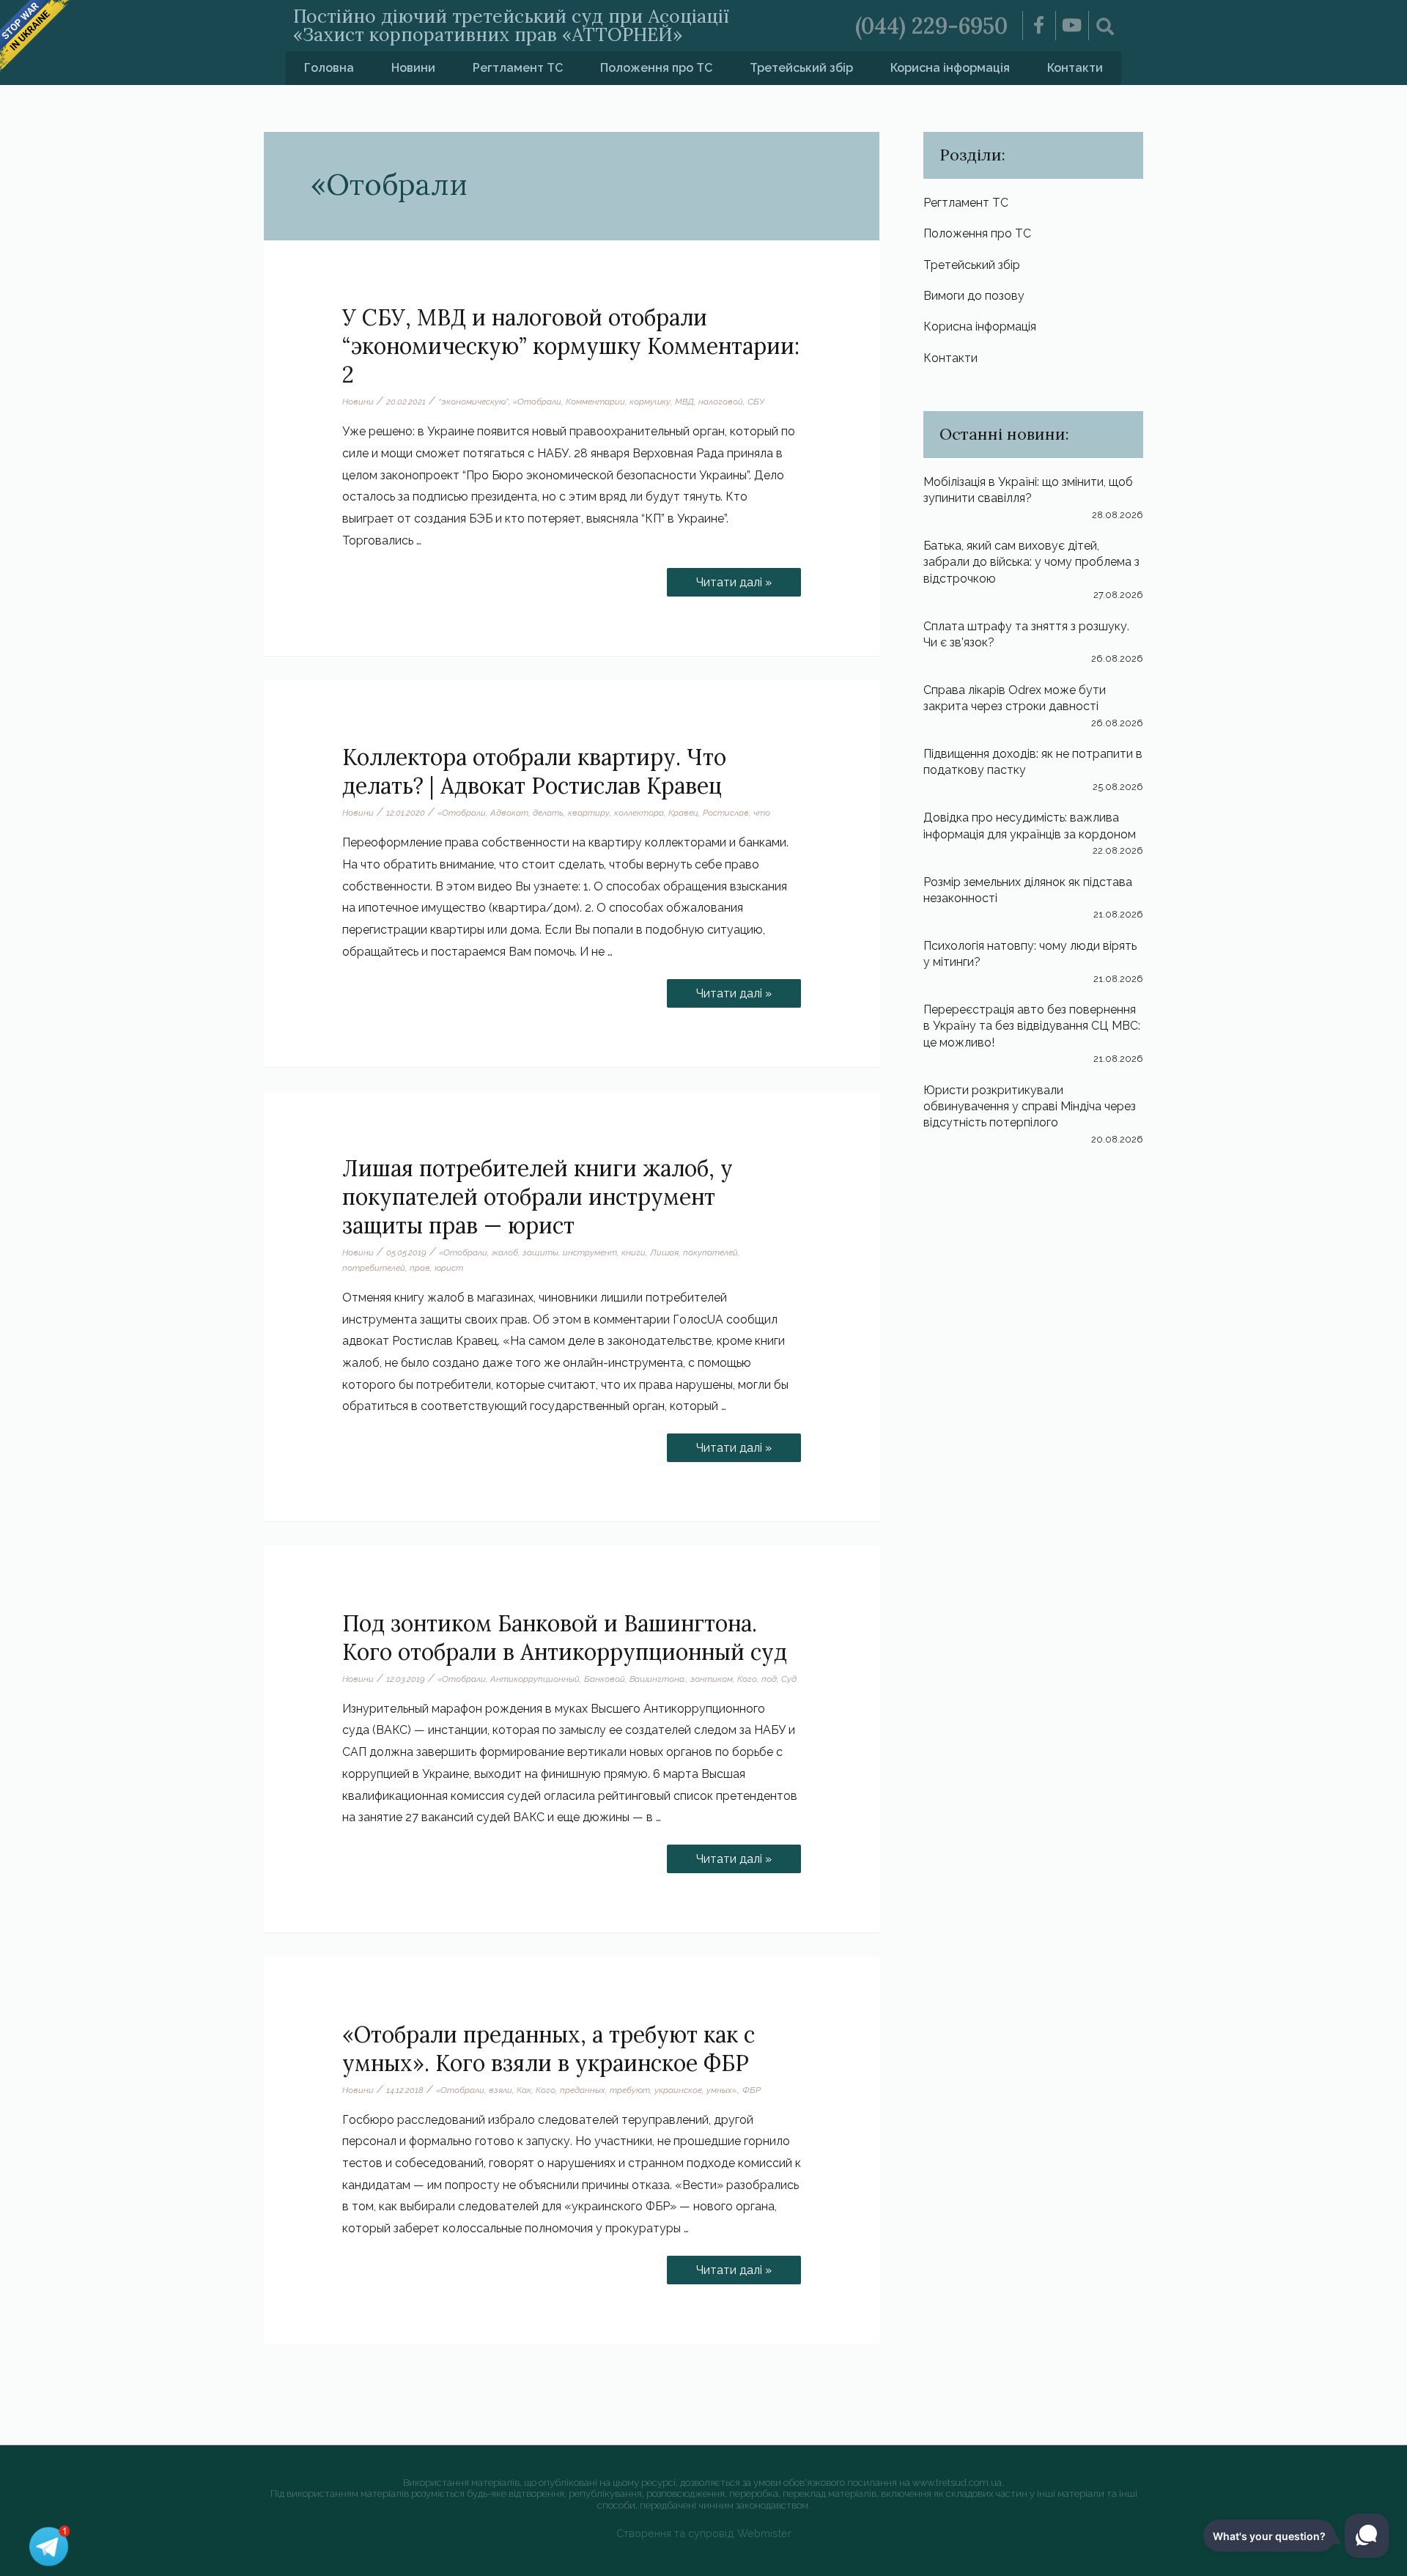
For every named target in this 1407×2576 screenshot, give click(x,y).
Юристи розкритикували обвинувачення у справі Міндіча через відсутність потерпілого (1030, 1107)
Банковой (605, 1679)
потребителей (374, 1268)
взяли (501, 2090)
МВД (684, 402)
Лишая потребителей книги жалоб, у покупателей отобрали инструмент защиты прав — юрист (538, 1197)
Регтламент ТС (518, 68)
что (762, 813)
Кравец (683, 813)
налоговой (721, 402)
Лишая (664, 1252)
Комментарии (595, 402)
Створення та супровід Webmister (704, 2533)
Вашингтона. (658, 1679)
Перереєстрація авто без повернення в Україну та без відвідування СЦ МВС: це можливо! (1032, 1026)
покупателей (710, 1252)
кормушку (650, 402)
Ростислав (726, 813)
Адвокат (509, 813)
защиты (540, 1252)
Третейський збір (801, 68)
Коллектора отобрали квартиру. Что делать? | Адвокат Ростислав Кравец (534, 771)
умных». (722, 2090)
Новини (413, 68)
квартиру (589, 813)
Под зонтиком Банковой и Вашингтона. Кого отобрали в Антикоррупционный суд (565, 1638)
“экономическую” (473, 402)
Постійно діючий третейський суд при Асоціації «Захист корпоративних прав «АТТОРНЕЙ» (511, 25)
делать (548, 813)
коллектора (639, 813)
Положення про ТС (656, 68)
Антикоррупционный (535, 1679)
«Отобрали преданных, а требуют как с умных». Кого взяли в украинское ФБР (549, 2049)
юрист (449, 1268)
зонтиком (712, 1679)
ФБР (751, 2090)
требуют (630, 2090)
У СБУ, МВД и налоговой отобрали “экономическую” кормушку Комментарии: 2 (571, 346)
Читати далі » (744, 579)
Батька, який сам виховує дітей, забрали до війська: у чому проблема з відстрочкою (1031, 562)
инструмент (590, 1252)
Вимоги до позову (974, 296)
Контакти (1075, 68)
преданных (583, 2090)
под (769, 1679)
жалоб (505, 1252)
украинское (678, 2090)
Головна (329, 68)
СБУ (756, 402)
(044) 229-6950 (931, 26)
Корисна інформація (950, 68)
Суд (789, 1679)
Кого (747, 1679)
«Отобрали (537, 402)
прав (420, 1268)
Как (524, 2090)
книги (634, 1252)
